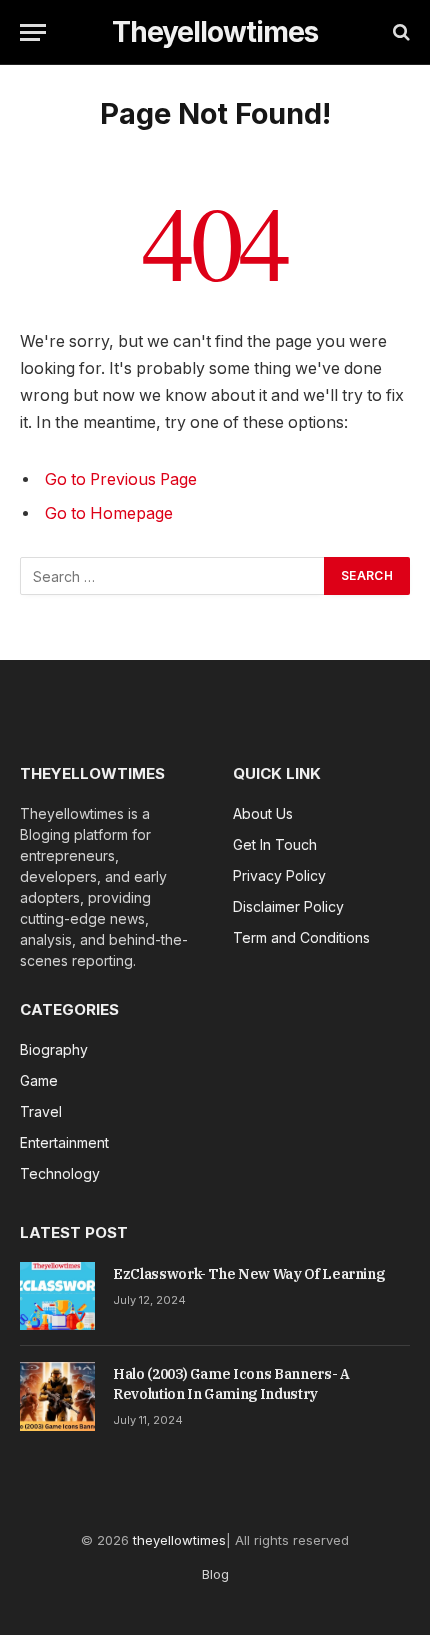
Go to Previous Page (121, 479)
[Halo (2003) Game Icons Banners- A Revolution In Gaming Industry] (57, 1396)
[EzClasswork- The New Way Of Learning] (57, 1296)
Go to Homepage (109, 513)
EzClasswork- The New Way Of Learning (248, 1274)
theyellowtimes (179, 1540)
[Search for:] (173, 576)
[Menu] (33, 32)
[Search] (399, 32)
